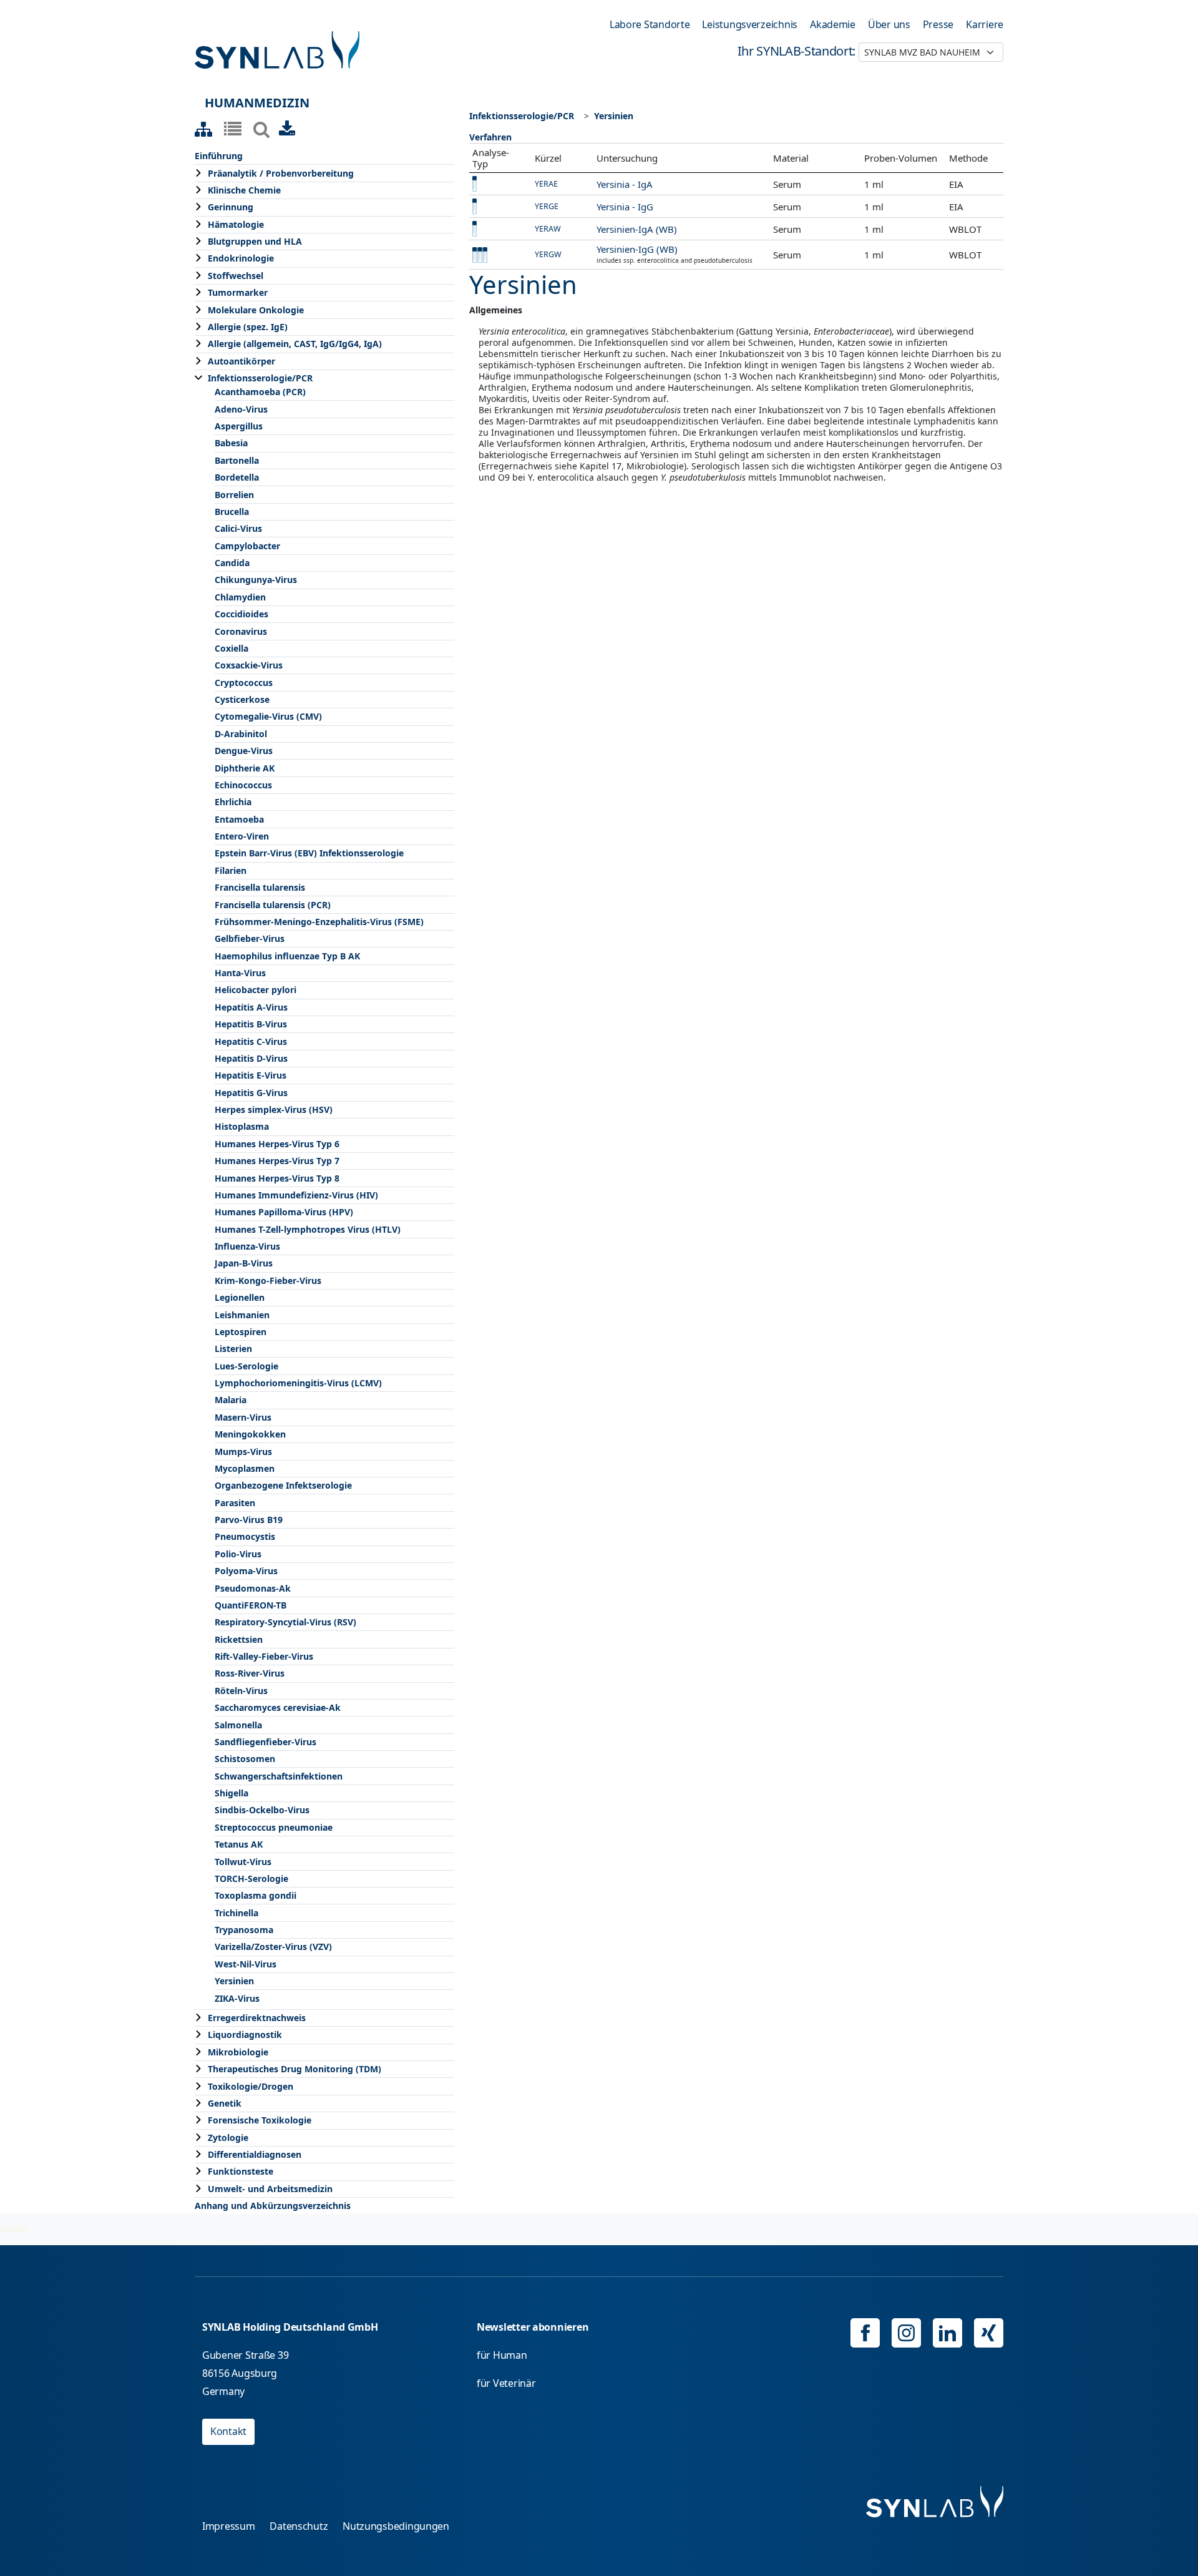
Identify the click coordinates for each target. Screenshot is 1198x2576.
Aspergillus (239, 426)
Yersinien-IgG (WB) (637, 249)
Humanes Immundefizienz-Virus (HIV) (296, 1195)
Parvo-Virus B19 (249, 1520)
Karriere (985, 24)
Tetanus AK (239, 1844)
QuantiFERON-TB (251, 1605)
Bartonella (237, 460)
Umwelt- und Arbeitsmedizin (270, 2189)
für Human (502, 2355)
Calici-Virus (238, 528)
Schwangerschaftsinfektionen (279, 1776)
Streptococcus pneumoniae (274, 1827)
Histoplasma (242, 1126)
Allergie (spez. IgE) (248, 327)
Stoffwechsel (236, 276)
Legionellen (240, 1297)
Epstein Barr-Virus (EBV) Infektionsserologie (309, 853)
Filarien (231, 870)
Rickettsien (239, 1639)
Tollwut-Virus (243, 1862)
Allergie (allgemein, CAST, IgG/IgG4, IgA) (295, 344)
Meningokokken (250, 1434)
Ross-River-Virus (250, 1673)
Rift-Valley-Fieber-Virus (264, 1656)
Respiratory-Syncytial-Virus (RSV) (285, 1622)
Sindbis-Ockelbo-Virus (262, 1810)
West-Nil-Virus (246, 1964)
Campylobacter (247, 546)
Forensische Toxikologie (260, 2120)
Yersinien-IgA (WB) (637, 229)
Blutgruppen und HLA (255, 241)
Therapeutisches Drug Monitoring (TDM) (295, 2069)
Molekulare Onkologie (256, 310)
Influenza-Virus (247, 1246)
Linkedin (947, 2333)
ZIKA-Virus (237, 1998)
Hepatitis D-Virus (251, 1058)
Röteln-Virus (241, 1691)
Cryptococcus (244, 683)
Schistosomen (245, 1759)
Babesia (231, 443)
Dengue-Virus (244, 751)
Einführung (219, 156)
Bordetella (237, 477)
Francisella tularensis (260, 887)
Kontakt (228, 2431)
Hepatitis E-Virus (251, 1075)
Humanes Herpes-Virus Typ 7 (277, 1161)
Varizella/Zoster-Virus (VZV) (273, 1947)
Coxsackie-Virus (249, 665)
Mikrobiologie (238, 2052)
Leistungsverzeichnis (750, 24)
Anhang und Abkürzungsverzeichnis (273, 2206)
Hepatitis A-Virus (251, 1007)
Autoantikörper (241, 361)
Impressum (229, 2526)
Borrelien (234, 495)
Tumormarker (238, 292)
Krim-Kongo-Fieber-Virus (268, 1281)
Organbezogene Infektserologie (283, 1485)
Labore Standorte (650, 24)
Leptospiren (241, 1332)
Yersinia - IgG (625, 207)
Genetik (225, 2103)
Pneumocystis (245, 1536)
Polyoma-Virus (246, 1571)
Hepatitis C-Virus (251, 1041)
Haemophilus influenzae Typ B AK (287, 956)
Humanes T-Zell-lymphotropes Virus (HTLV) (308, 1229)
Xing (989, 2333)
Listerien (233, 1349)
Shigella (231, 1793)
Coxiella (231, 648)
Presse (938, 24)
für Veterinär (506, 2383)
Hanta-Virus (240, 973)
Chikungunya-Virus (256, 580)
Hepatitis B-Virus (251, 1024)
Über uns (889, 24)
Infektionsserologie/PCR (260, 378)
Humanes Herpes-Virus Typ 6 (277, 1144)
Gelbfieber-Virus (250, 938)
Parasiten (235, 1503)
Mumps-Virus (243, 1452)
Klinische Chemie (244, 190)
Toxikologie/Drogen (251, 2086)
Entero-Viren (242, 836)
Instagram (906, 2333)
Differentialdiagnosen (255, 2154)
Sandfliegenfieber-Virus (265, 1742)
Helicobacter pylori (256, 990)
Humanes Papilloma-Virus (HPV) (284, 1212)
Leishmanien (242, 1315)
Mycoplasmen (245, 1468)
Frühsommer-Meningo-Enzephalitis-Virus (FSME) (319, 922)
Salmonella (238, 1725)
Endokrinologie (241, 258)
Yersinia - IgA (625, 184)
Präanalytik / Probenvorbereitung (281, 173)
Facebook (865, 2333)
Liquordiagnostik (245, 2035)
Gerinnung (231, 207)
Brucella (232, 512)
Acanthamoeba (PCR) (260, 392)
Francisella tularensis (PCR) (273, 905)
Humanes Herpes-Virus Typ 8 (277, 1178)
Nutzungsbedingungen (396, 2526)
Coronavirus (241, 631)
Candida (232, 563)
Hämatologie (236, 224)
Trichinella (236, 1913)
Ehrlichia (233, 802)
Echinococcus (243, 785)
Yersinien (234, 1981)
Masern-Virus (243, 1417)
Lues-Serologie (246, 1366)
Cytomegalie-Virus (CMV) (268, 716)
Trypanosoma (244, 1930)
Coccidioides (241, 614)
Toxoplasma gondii (256, 1895)
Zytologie (228, 2138)
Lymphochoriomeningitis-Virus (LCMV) (298, 1383)
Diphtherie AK (245, 768)
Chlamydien (240, 597)
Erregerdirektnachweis (257, 2018)
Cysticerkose (242, 699)
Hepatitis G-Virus (251, 1093)
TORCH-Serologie (251, 1878)
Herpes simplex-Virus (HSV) (274, 1109)
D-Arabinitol (241, 734)
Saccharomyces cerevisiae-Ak (278, 1707)
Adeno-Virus (241, 409)
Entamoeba (239, 819)
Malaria (231, 1400)
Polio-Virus (238, 1554)
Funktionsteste (241, 2171)
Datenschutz (299, 2526)
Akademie (833, 24)
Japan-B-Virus (244, 1263)
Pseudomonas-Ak (253, 1588)
